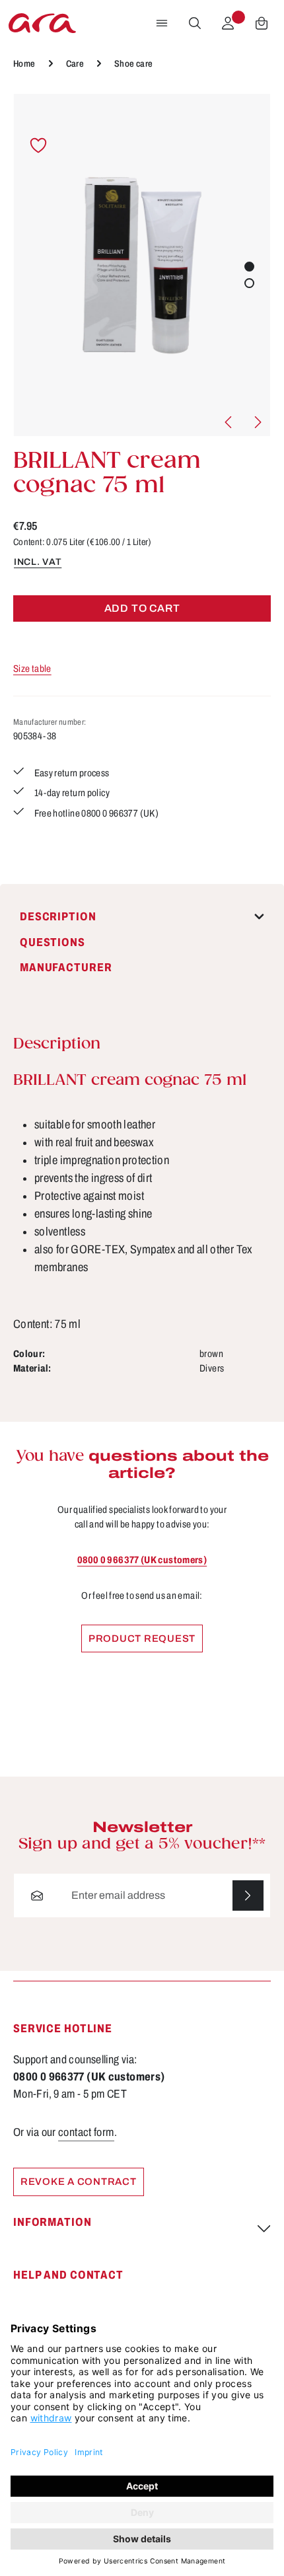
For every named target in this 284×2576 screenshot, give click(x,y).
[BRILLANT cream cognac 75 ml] (142, 265)
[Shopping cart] (262, 23)
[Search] (195, 23)
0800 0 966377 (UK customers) (142, 1560)
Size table (32, 669)
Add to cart (142, 608)
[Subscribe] (248, 1896)
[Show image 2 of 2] (249, 283)
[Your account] (228, 23)
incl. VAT (38, 562)
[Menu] (162, 23)
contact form (86, 2132)
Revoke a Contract (79, 2182)
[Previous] (229, 422)
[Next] (257, 422)
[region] (142, 265)
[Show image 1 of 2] (249, 267)
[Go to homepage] (42, 23)
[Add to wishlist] (39, 146)
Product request (142, 1638)
